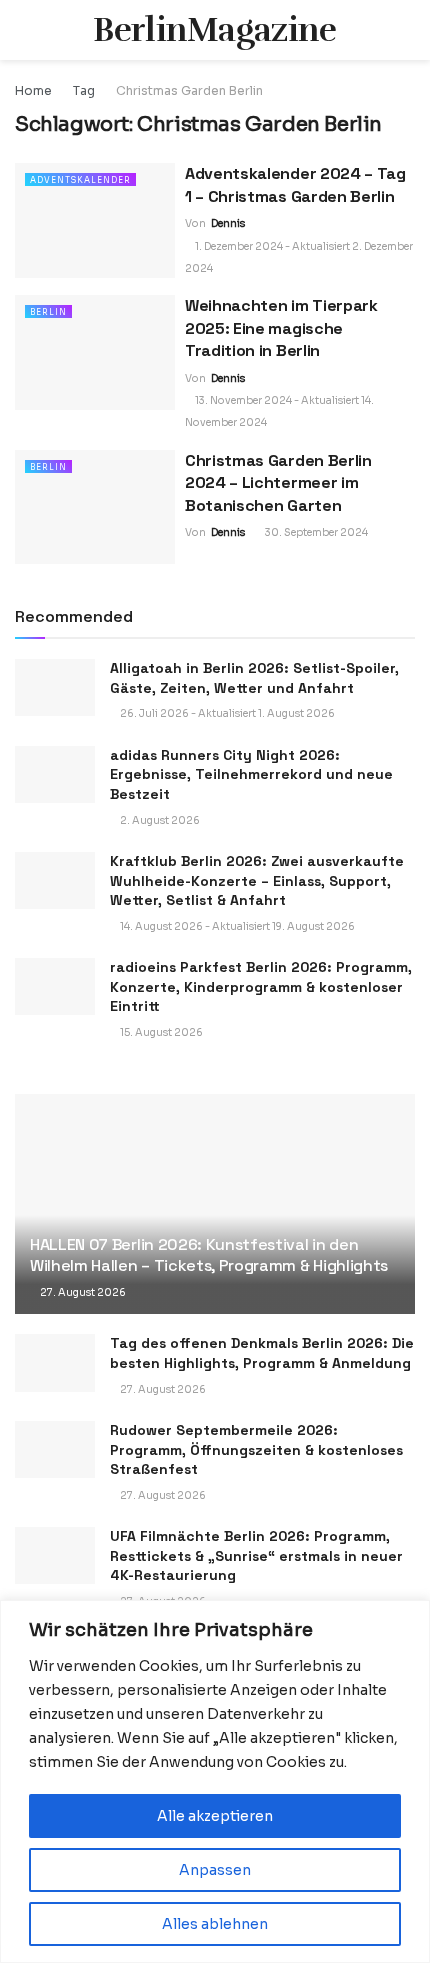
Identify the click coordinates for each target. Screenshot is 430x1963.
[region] (215, 1781)
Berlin (48, 312)
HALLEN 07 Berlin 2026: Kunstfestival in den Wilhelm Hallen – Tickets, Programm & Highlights (209, 1255)
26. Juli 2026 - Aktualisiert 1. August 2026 (226, 713)
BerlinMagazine (214, 30)
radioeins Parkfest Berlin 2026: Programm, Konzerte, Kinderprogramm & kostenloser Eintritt (261, 986)
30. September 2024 (315, 532)
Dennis (228, 223)
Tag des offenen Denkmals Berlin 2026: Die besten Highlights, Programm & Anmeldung (262, 1353)
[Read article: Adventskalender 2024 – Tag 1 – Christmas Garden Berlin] (95, 220)
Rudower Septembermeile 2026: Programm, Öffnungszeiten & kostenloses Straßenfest (256, 1449)
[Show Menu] (23, 30)
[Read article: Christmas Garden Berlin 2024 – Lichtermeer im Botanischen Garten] (95, 507)
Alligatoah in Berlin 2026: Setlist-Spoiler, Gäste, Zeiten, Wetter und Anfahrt (254, 678)
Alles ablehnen (215, 1924)
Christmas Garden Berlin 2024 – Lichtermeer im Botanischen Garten (278, 483)
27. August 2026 (82, 1292)
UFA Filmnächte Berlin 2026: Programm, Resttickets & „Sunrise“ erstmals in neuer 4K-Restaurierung (256, 1555)
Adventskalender (80, 180)
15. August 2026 (160, 1032)
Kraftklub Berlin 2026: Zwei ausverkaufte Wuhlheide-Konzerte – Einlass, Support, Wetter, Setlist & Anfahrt (257, 880)
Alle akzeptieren (215, 1816)
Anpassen (215, 1870)
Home (33, 90)
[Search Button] (406, 30)
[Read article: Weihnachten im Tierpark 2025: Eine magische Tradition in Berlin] (95, 352)
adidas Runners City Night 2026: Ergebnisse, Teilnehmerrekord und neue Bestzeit (251, 774)
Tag (84, 90)
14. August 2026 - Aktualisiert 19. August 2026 (236, 926)
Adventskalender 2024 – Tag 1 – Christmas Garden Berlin (295, 184)
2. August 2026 (159, 820)
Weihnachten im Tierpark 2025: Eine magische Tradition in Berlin (281, 328)
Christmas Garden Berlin (189, 90)
